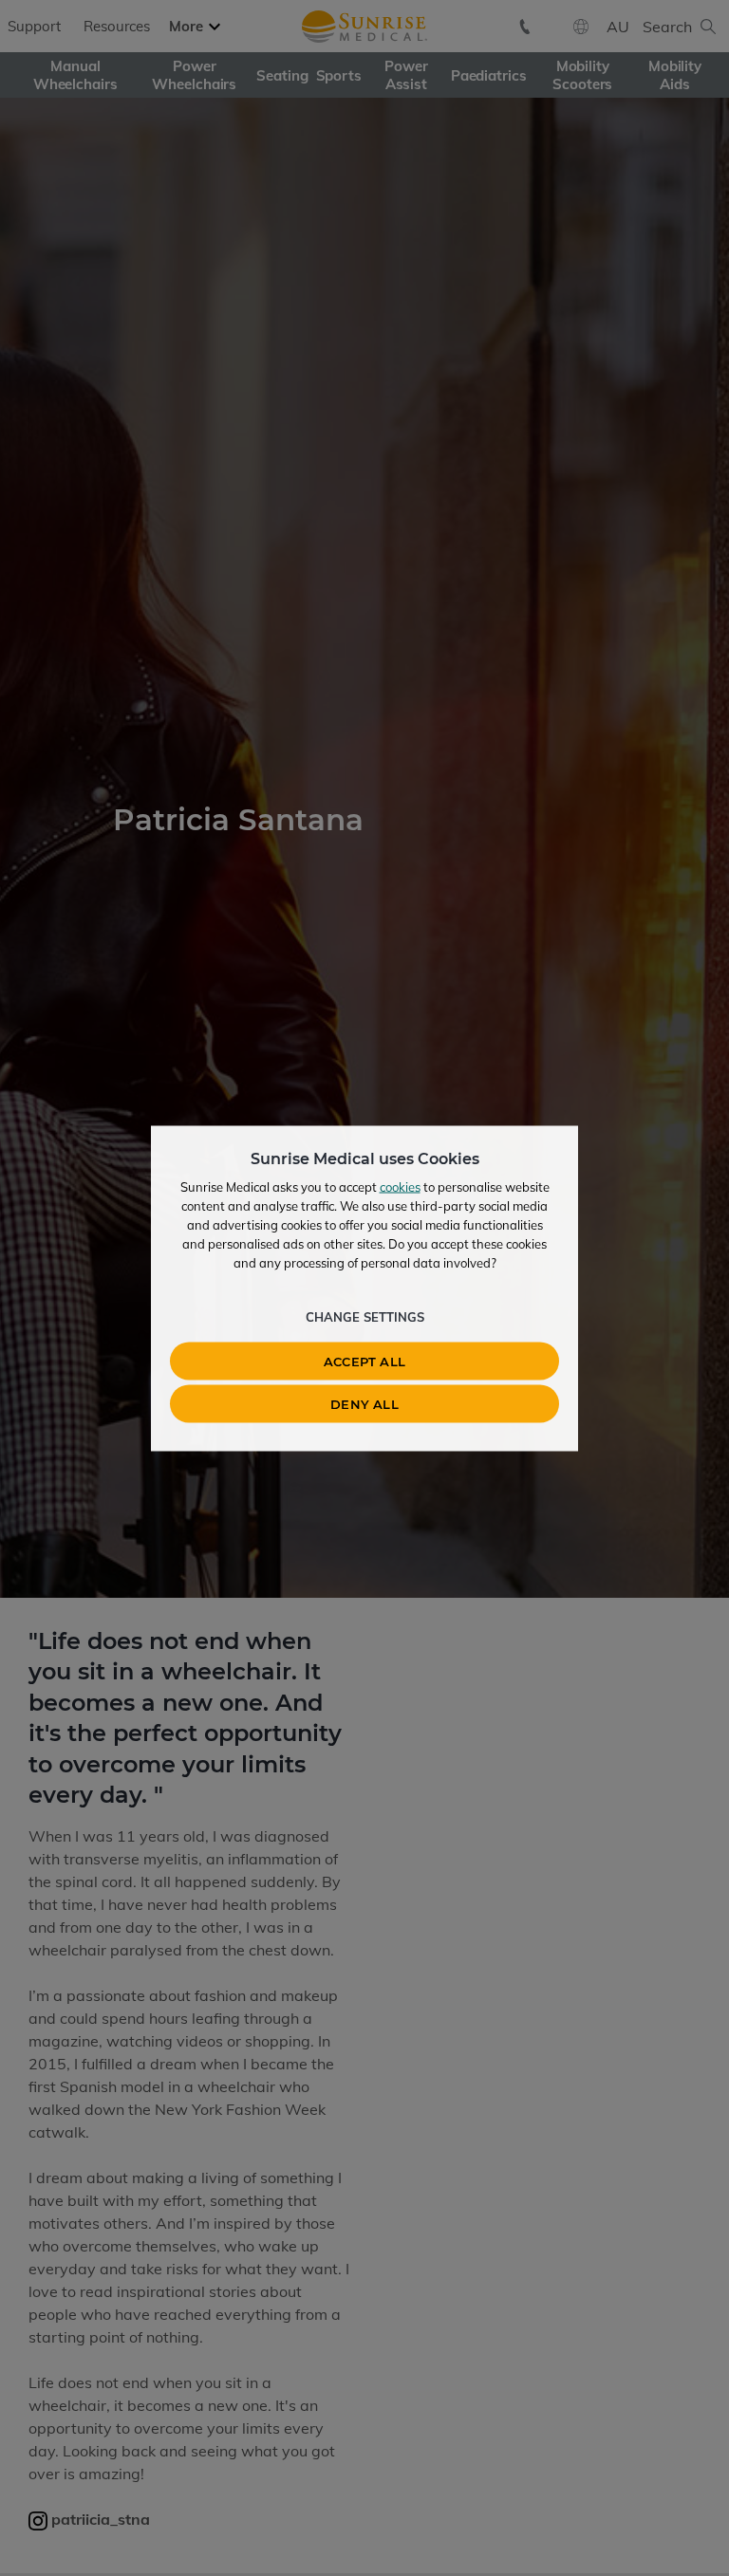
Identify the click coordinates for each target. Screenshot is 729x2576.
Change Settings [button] (365, 1316)
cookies (400, 1186)
